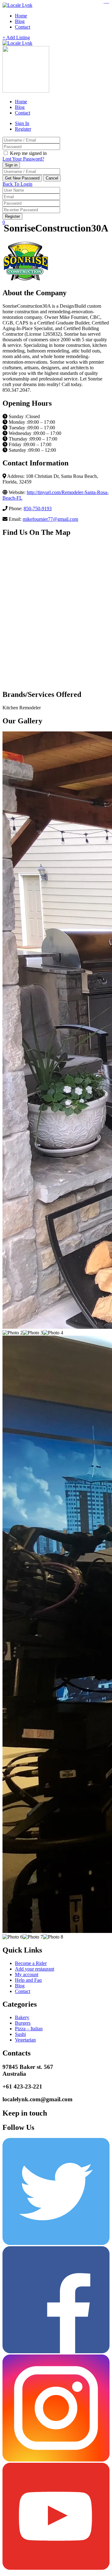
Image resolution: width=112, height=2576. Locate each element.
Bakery (22, 2017)
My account (27, 1974)
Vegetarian (25, 2040)
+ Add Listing (16, 37)
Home (21, 16)
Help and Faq (28, 1980)
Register (23, 129)
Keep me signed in (28, 153)
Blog (20, 21)
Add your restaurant (35, 1969)
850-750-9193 (38, 509)
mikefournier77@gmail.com (50, 519)
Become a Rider (31, 1963)
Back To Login (17, 184)
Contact (23, 27)
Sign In (22, 123)
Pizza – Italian (29, 2029)
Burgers (23, 2023)
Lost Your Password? (23, 159)
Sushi (20, 2034)
